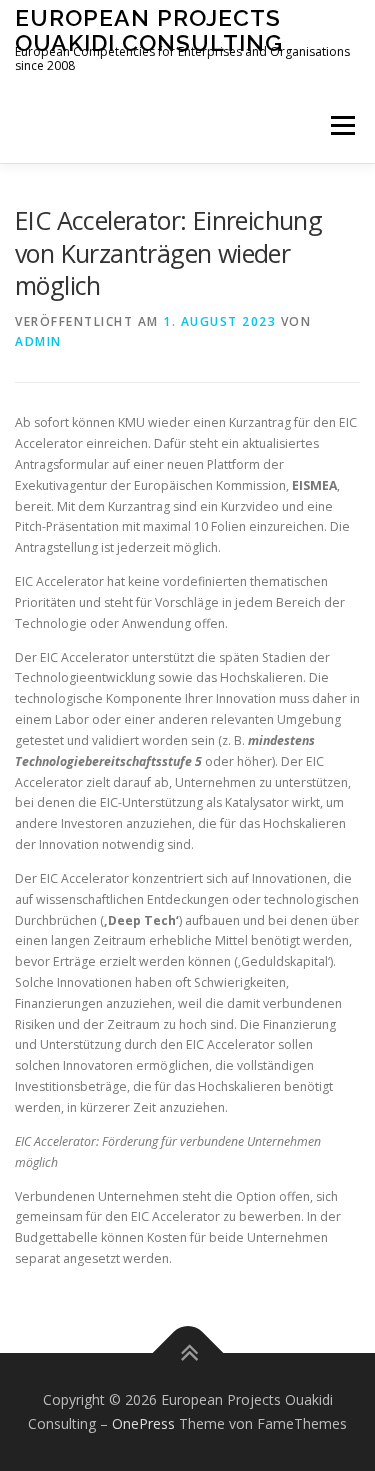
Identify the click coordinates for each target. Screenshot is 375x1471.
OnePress (143, 1423)
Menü (341, 125)
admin (38, 341)
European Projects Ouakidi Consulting (149, 29)
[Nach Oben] (187, 1353)
